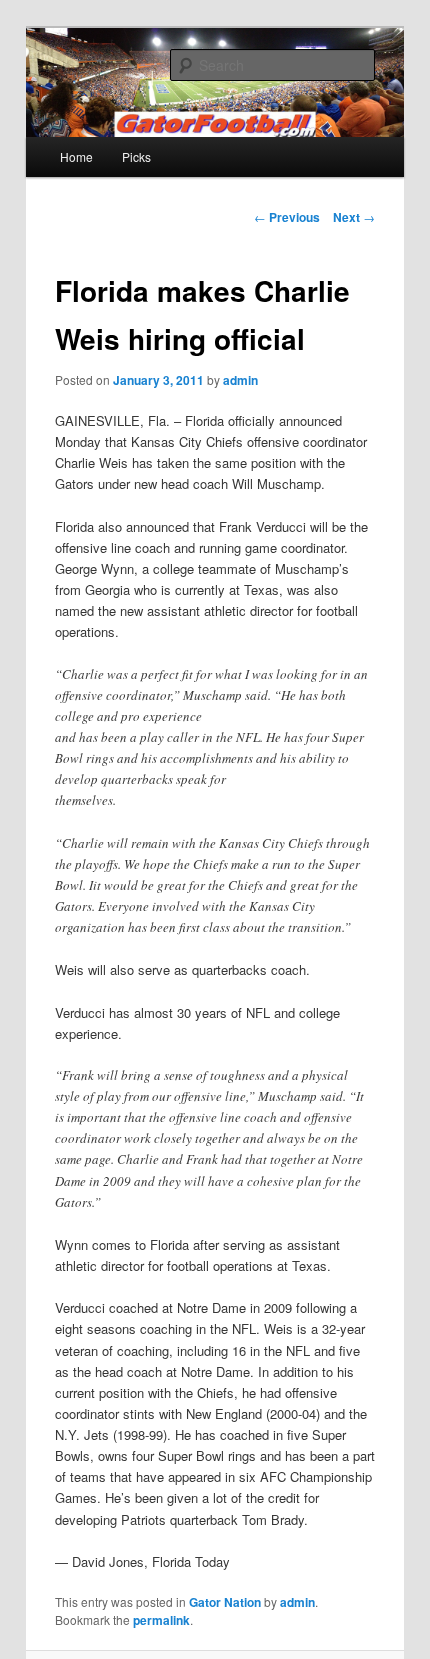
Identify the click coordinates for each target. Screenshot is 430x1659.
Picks (136, 156)
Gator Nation (225, 1602)
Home (76, 156)
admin (240, 380)
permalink (161, 1620)
